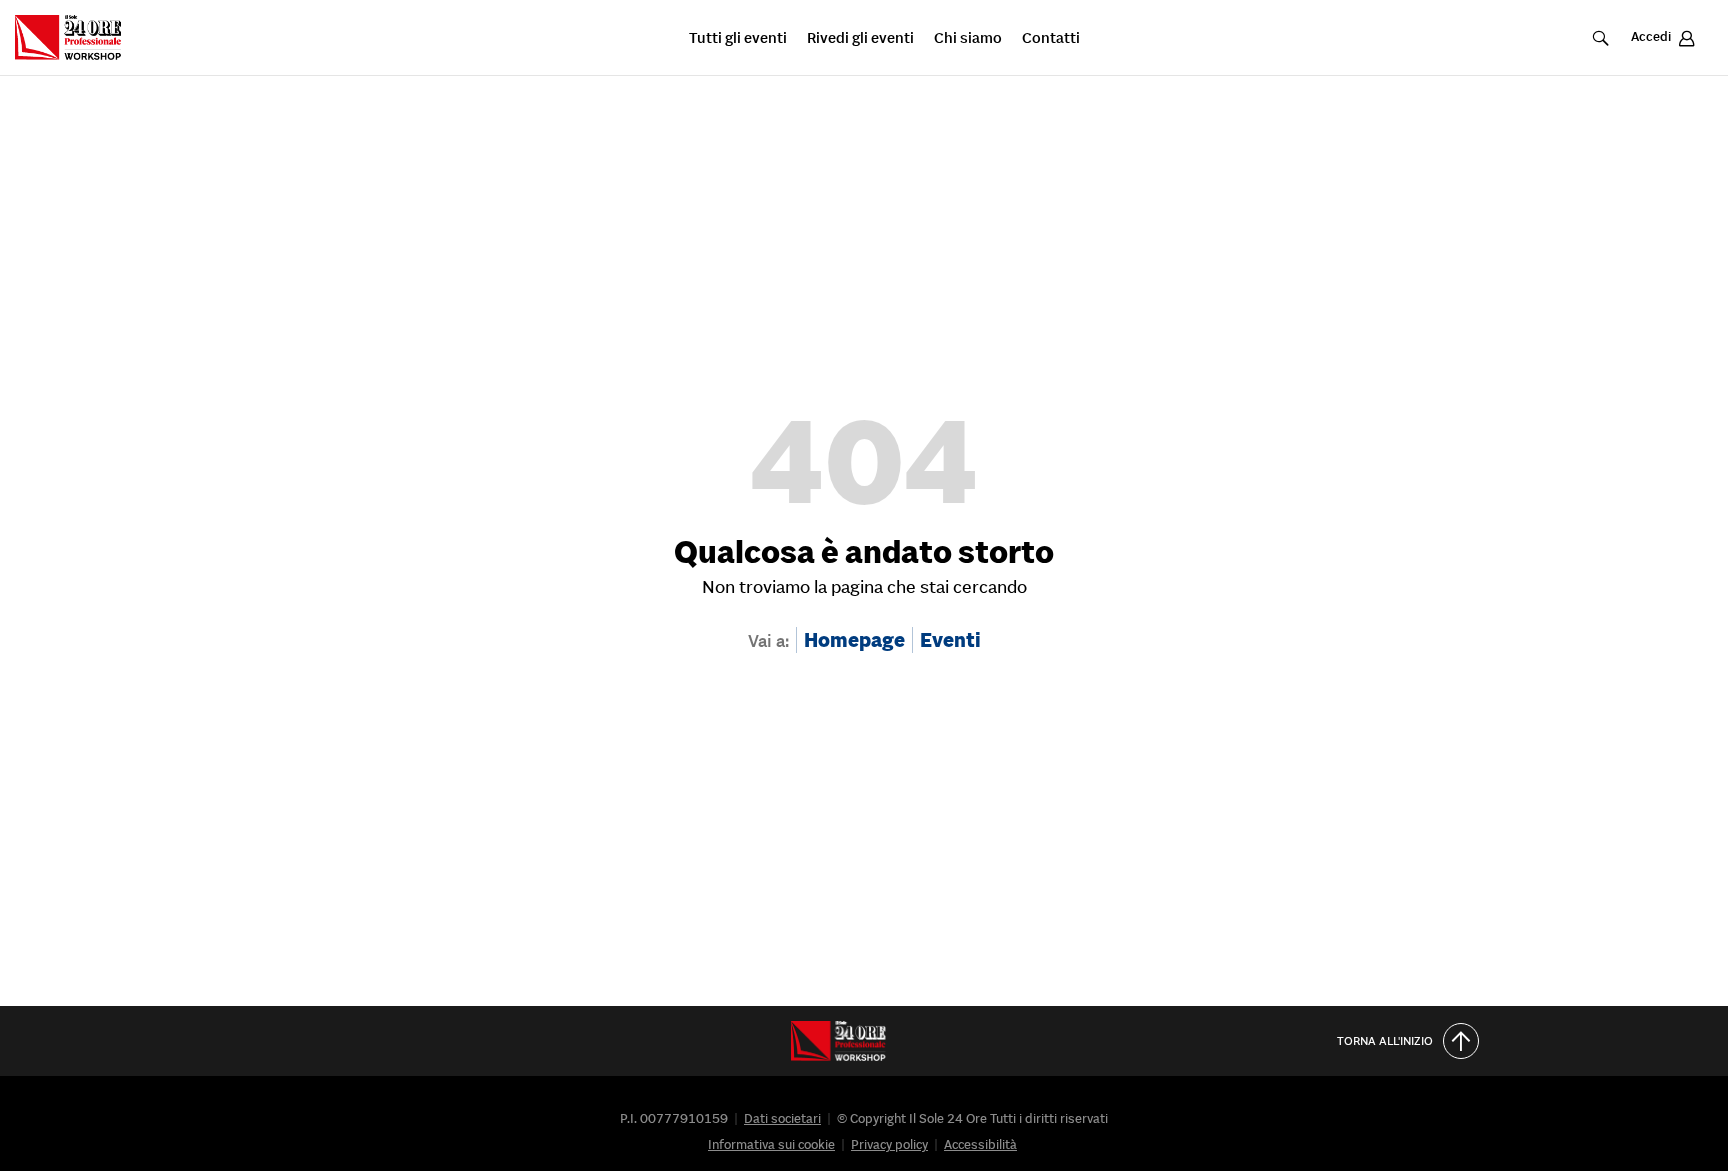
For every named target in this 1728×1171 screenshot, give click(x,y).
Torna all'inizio (1385, 1040)
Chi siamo (968, 38)
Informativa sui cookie (771, 1144)
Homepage (854, 640)
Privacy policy (889, 1144)
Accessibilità (980, 1144)
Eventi (950, 640)
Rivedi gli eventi (860, 38)
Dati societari (782, 1118)
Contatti (1051, 38)
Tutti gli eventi (738, 38)
